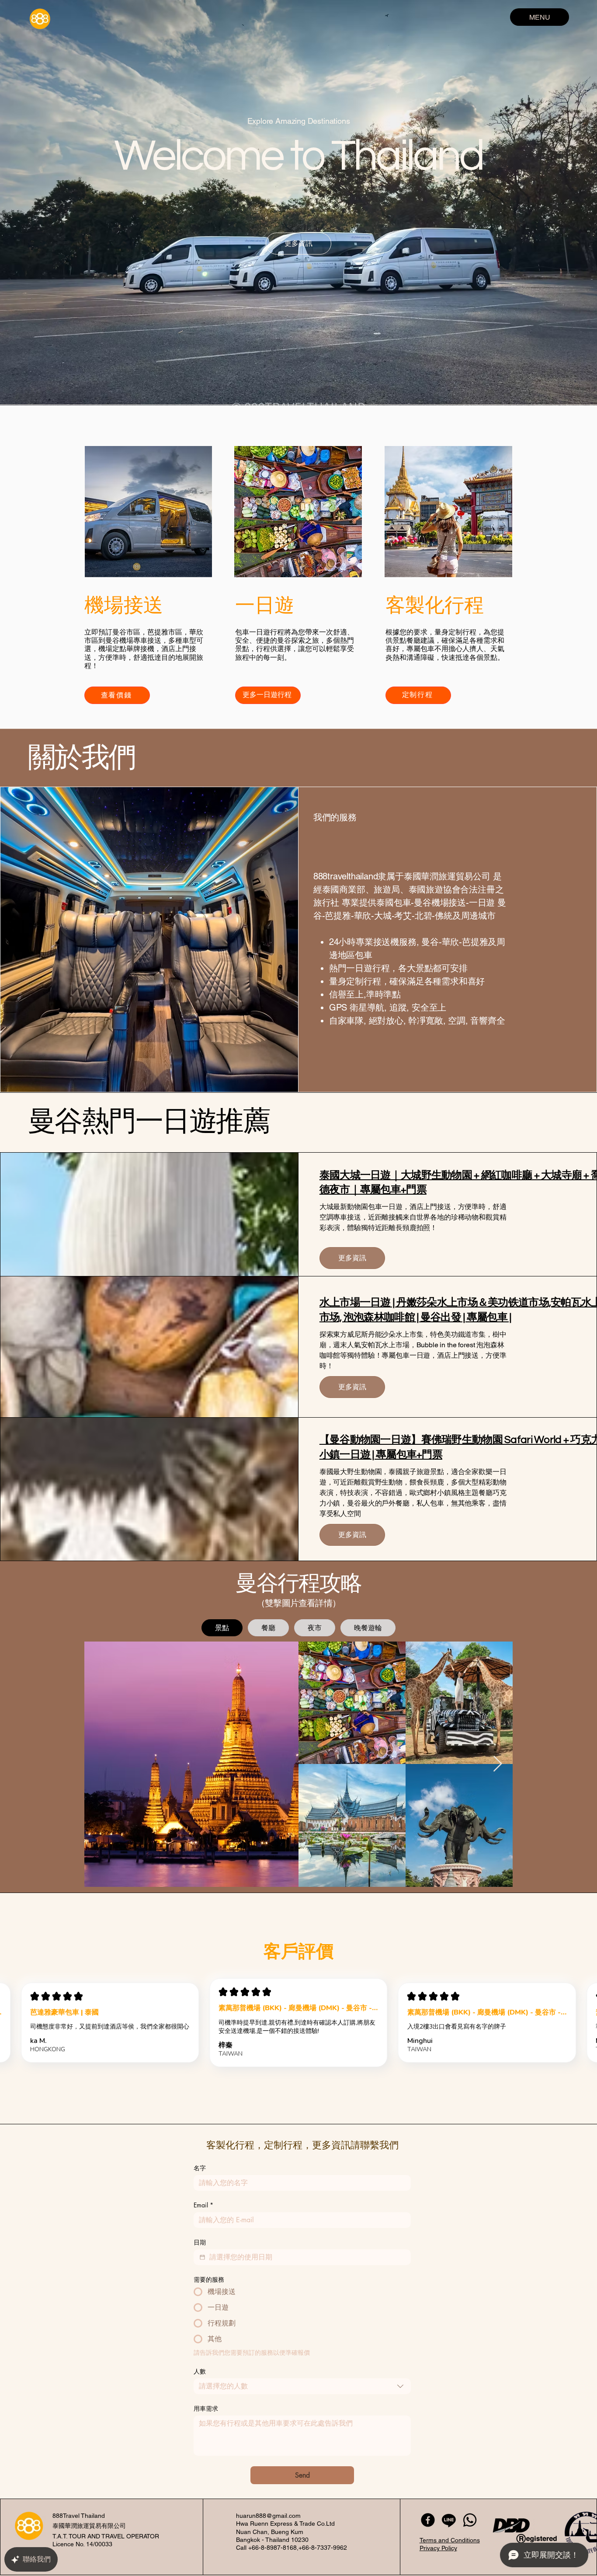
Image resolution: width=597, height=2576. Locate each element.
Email (203, 2205)
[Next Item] (498, 1764)
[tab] (222, 1628)
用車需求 (206, 2408)
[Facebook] (428, 2520)
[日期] (202, 2257)
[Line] (449, 2520)
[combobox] (302, 2386)
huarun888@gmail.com (268, 2516)
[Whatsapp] (470, 2520)
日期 (200, 2242)
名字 (200, 2168)
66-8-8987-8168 (274, 2548)
